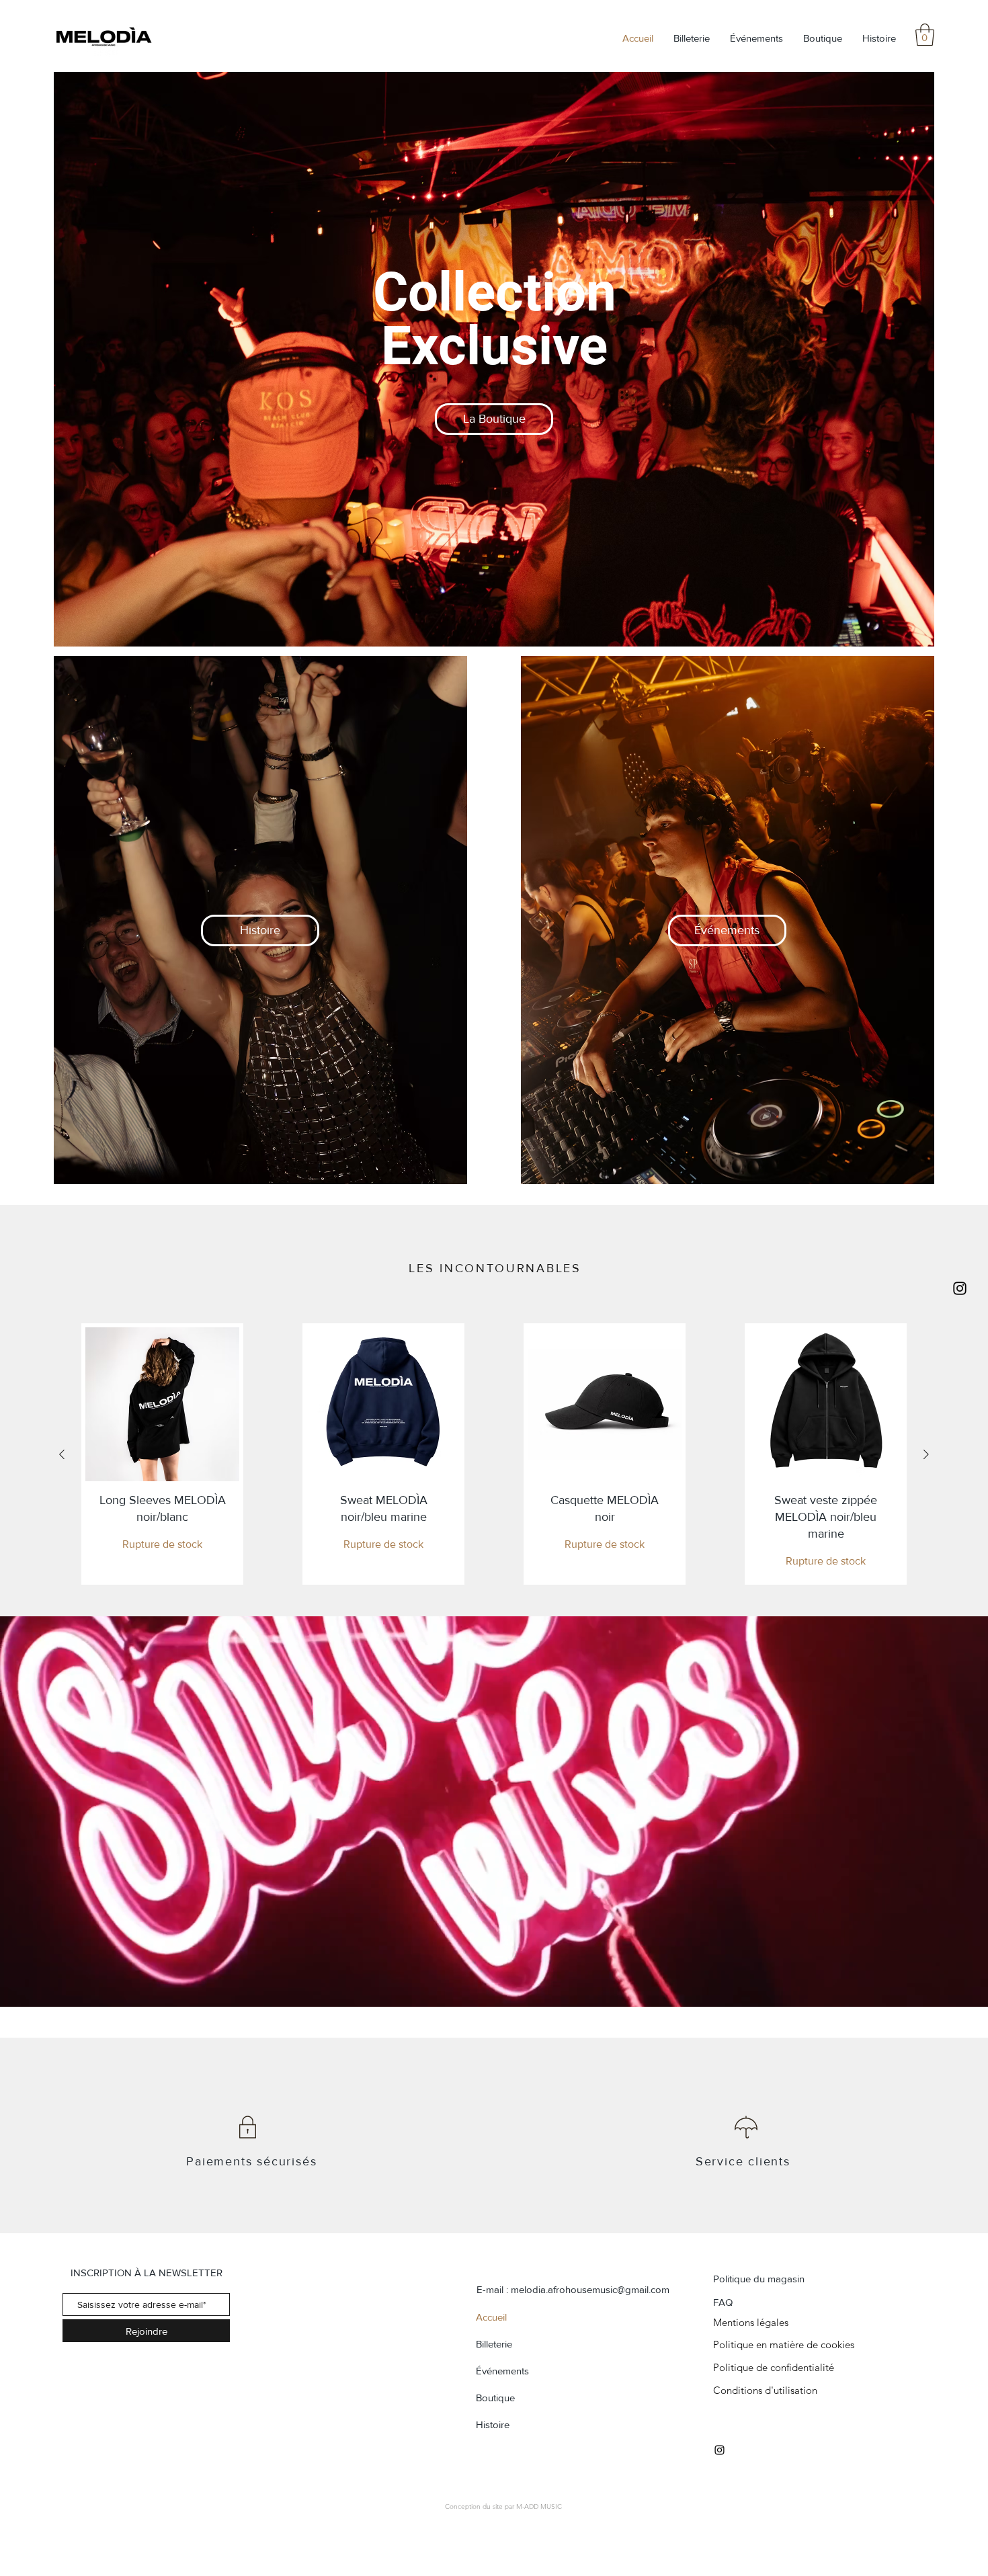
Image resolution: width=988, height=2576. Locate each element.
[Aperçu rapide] (162, 1404)
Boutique (495, 2398)
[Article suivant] (926, 1454)
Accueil (491, 2317)
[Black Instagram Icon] (960, 1288)
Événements (502, 2371)
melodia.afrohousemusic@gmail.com (590, 2289)
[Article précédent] (62, 1454)
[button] (925, 35)
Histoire (493, 2424)
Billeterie (494, 2344)
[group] (494, 1454)
